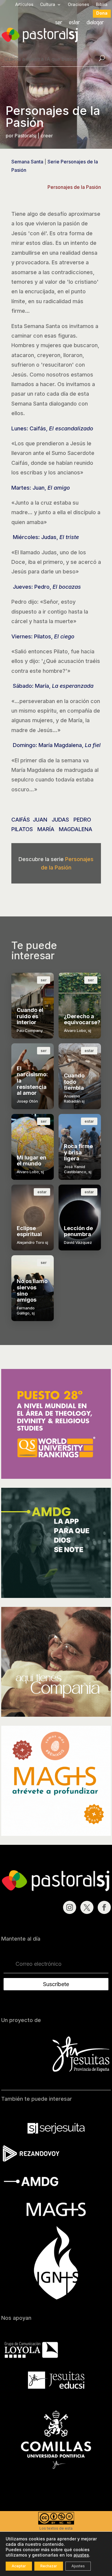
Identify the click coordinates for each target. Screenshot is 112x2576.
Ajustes (78, 2566)
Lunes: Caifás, (52, 428)
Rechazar (49, 2566)
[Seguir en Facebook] (104, 1907)
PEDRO (82, 820)
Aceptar (19, 2566)
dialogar (95, 23)
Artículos (24, 5)
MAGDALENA (76, 829)
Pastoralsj (26, 136)
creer (47, 136)
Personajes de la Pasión (74, 187)
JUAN (40, 820)
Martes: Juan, (41, 488)
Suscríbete (56, 1984)
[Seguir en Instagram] (70, 1907)
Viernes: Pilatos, (43, 636)
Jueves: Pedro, (46, 587)
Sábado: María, (52, 686)
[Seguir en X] (87, 1907)
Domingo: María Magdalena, (56, 745)
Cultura (48, 5)
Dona (102, 13)
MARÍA (46, 829)
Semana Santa (27, 162)
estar (75, 23)
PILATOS (22, 829)
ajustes (81, 2555)
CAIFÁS (21, 820)
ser (59, 23)
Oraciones (79, 5)
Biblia (102, 5)
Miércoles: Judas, (45, 537)
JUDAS (60, 820)
